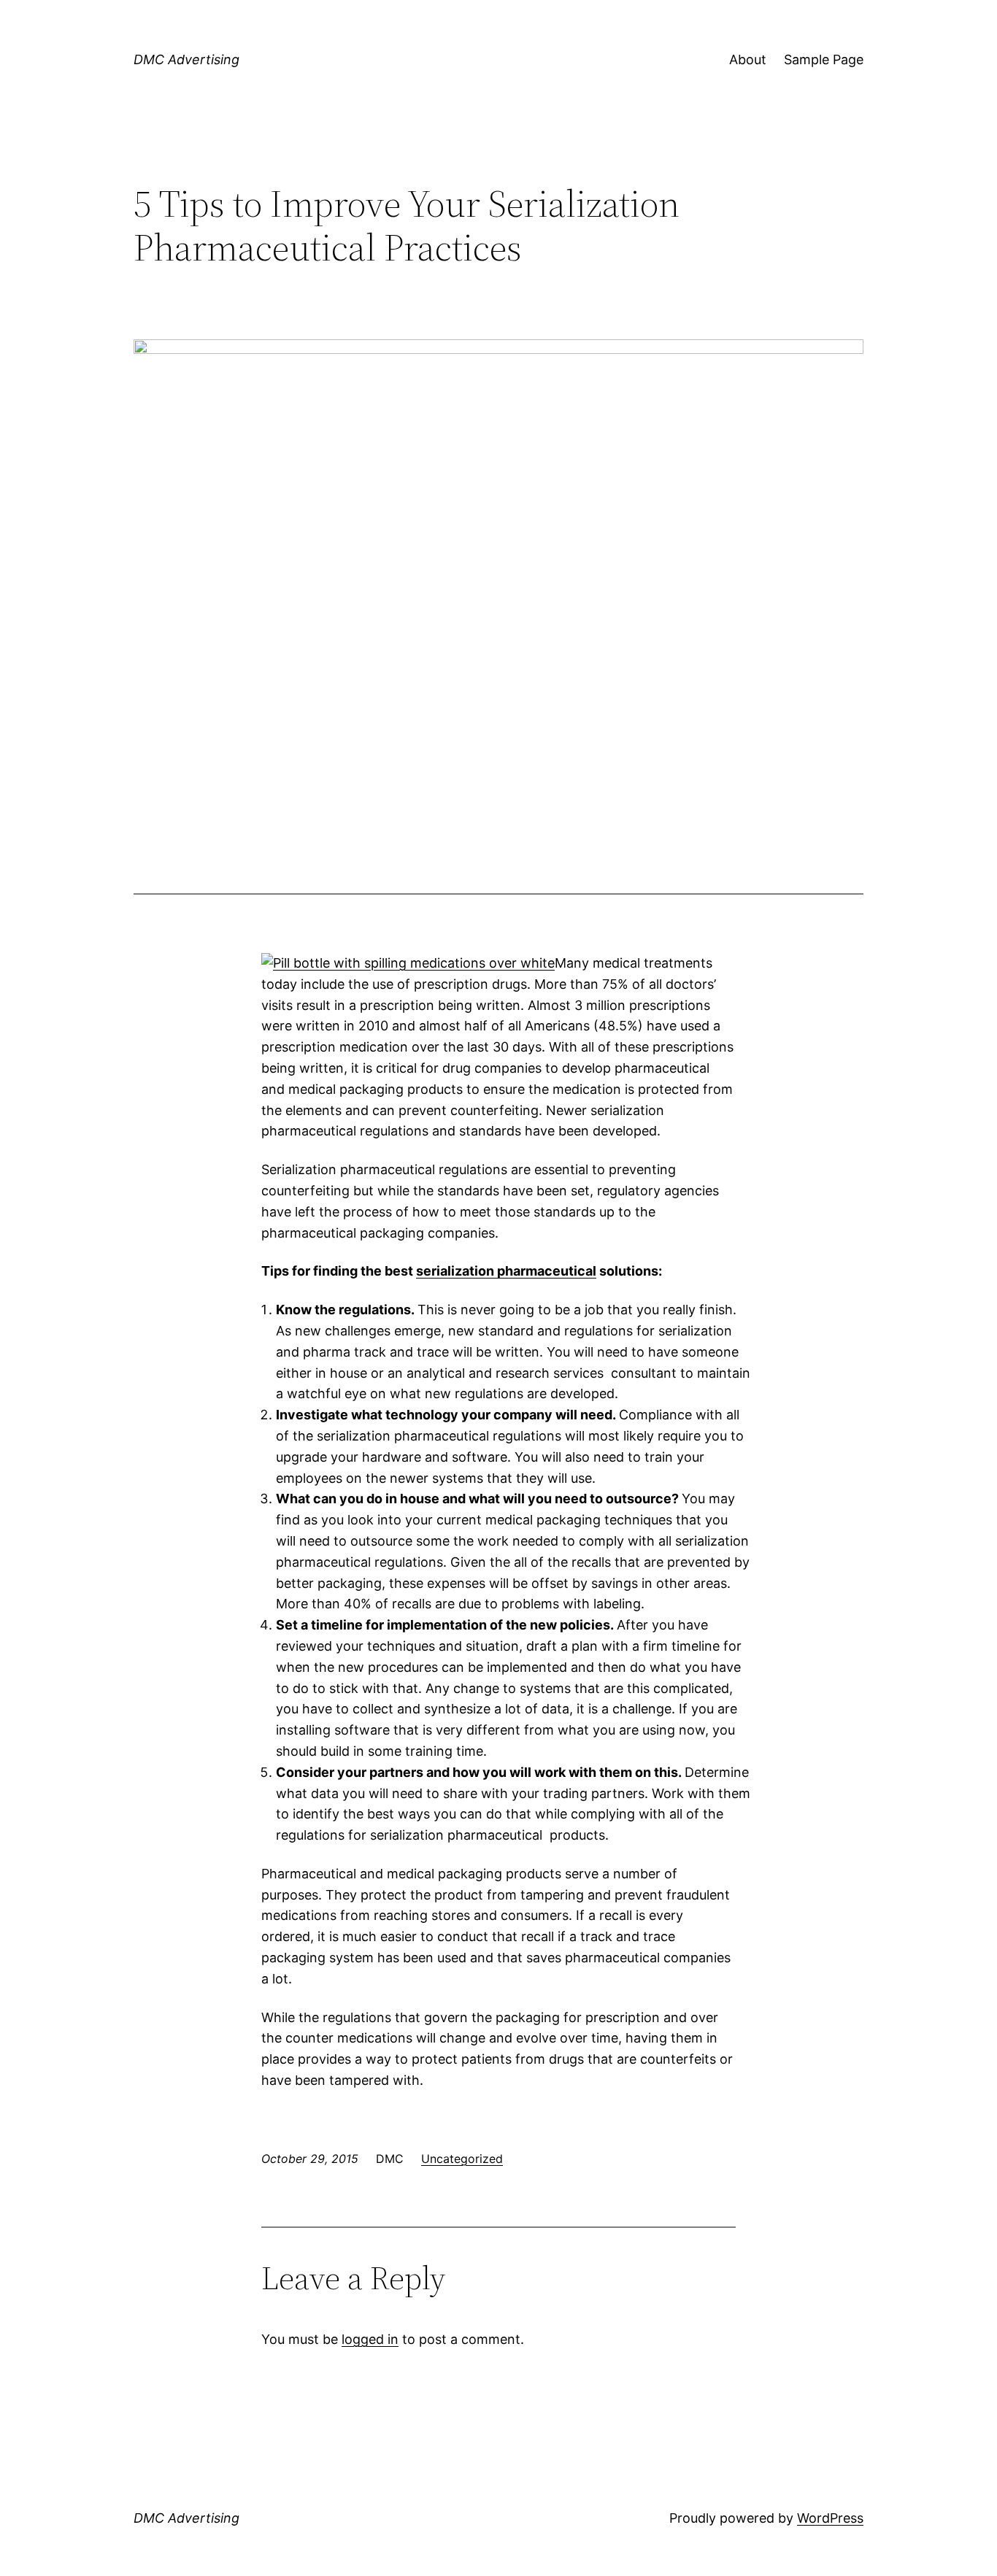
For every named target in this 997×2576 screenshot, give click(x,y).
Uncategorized (462, 2159)
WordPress (830, 2518)
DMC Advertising (186, 59)
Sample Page (824, 59)
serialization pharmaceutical (506, 1271)
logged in (370, 2339)
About (748, 59)
